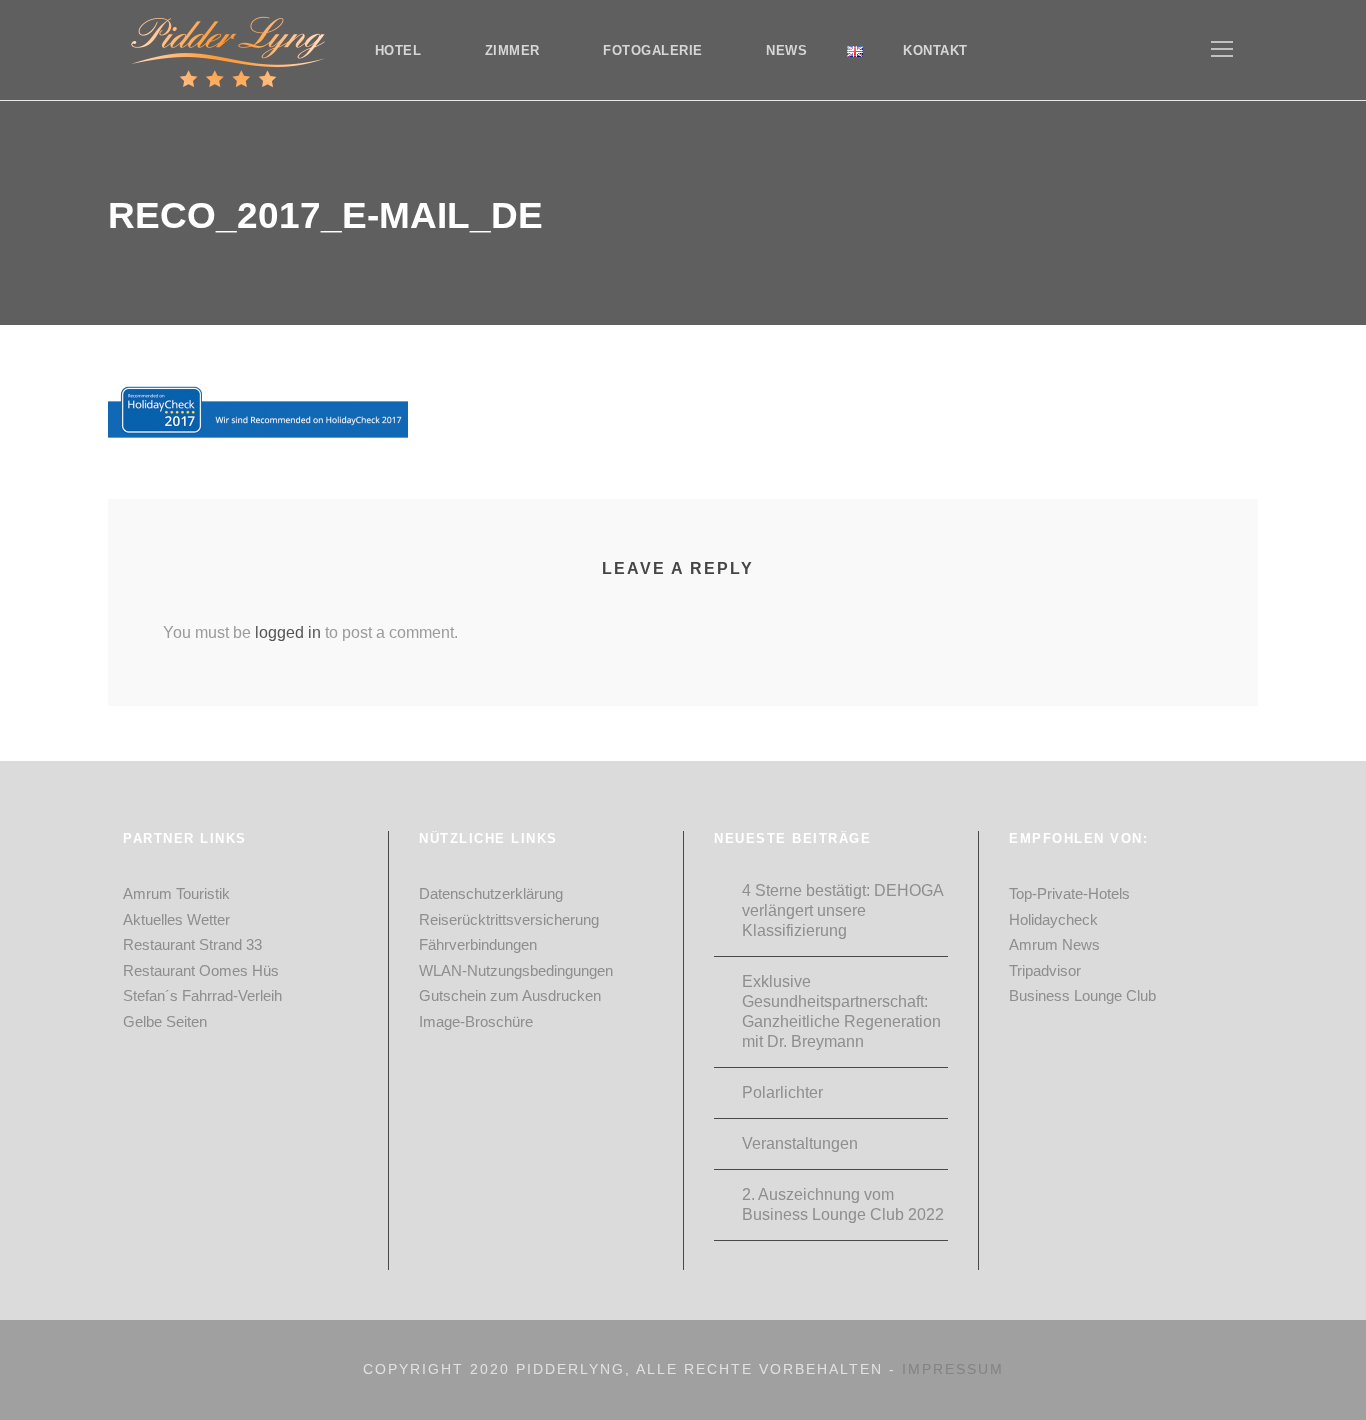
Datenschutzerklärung (491, 893)
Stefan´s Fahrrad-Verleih (202, 995)
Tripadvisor (1045, 970)
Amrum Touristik (176, 893)
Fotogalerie (653, 50)
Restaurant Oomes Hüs (201, 970)
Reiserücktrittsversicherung (509, 919)
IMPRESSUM (953, 1369)
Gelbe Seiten (165, 1021)
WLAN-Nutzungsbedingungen (516, 970)
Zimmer (512, 50)
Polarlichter (782, 1092)
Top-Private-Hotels (1069, 893)
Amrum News (1054, 944)
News (786, 50)
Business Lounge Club (1082, 995)
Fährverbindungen (478, 944)
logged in (288, 632)
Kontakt (935, 50)
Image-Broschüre (476, 1021)
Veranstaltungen (800, 1143)
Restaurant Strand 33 (192, 944)
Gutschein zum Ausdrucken (510, 995)
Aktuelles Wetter (176, 919)
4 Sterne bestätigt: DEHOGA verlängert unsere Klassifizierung (842, 910)
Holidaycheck (1053, 919)
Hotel (398, 50)
